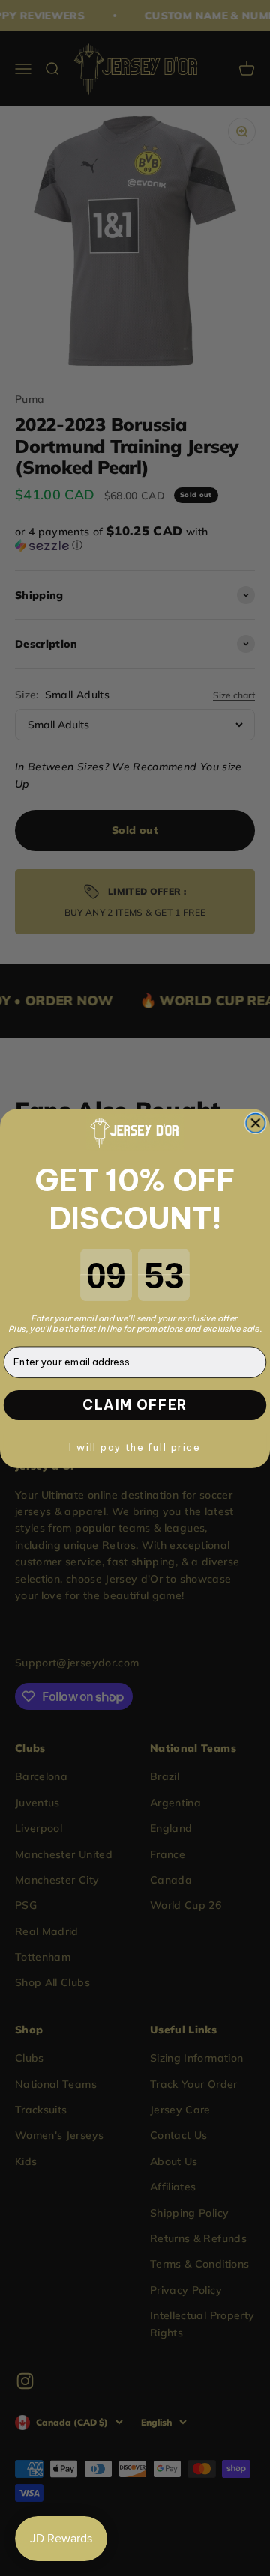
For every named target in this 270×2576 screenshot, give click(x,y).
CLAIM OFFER (135, 1404)
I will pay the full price (135, 1446)
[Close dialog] (256, 1123)
